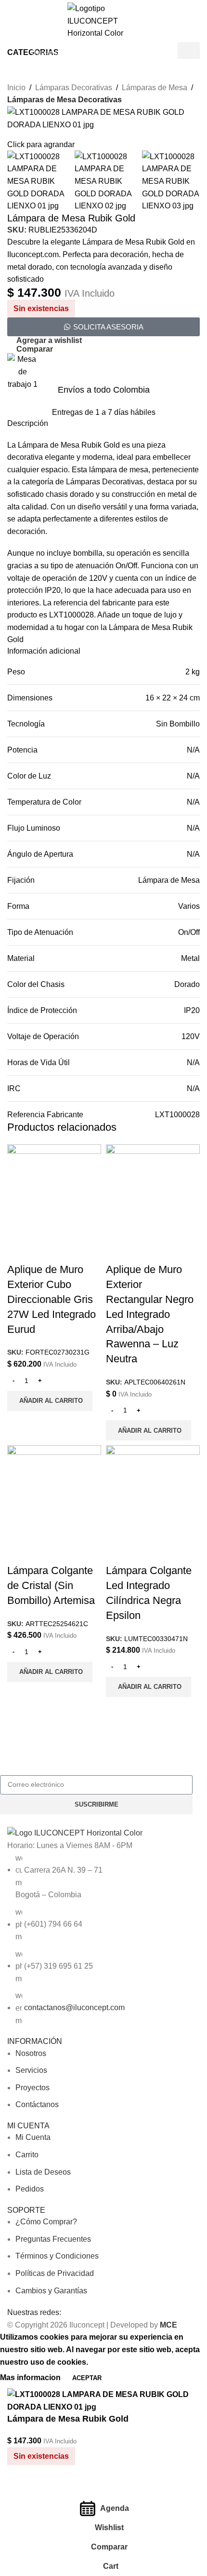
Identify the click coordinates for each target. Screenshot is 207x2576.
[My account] (196, 52)
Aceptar (87, 2378)
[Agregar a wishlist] (45, 2487)
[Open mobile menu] (11, 52)
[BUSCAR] (172, 52)
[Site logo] (103, 21)
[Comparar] (19, 2487)
